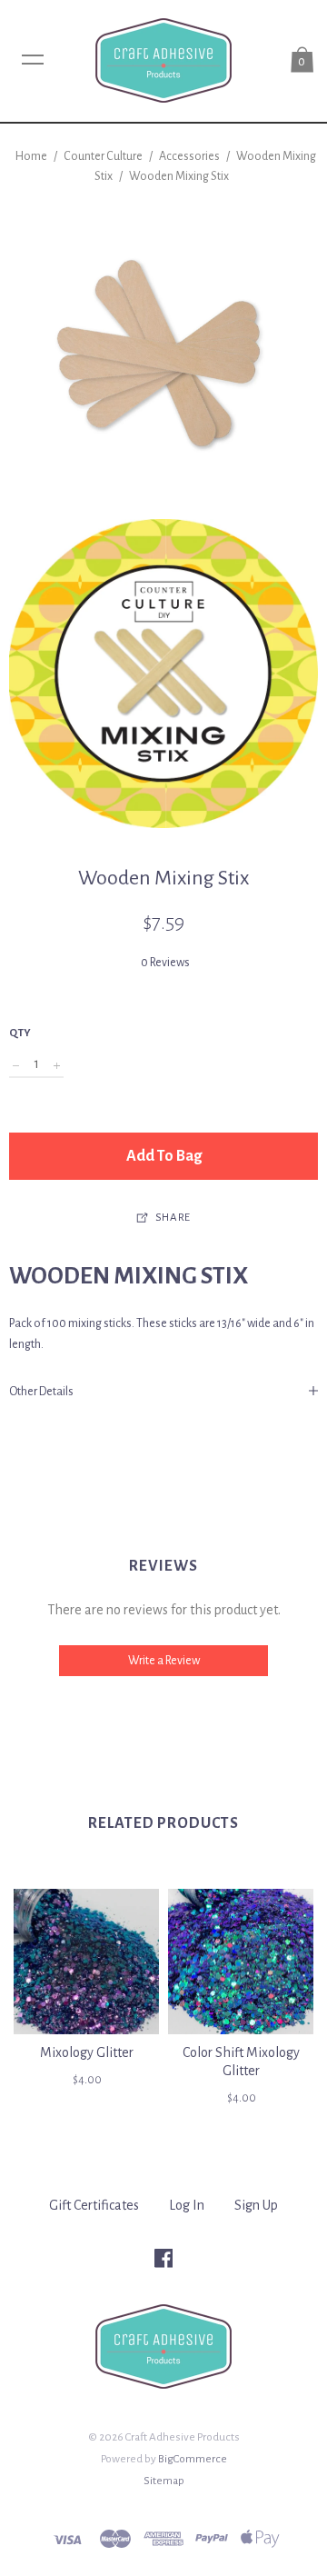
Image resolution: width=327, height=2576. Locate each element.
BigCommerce (193, 2459)
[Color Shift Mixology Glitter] (241, 1962)
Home (31, 156)
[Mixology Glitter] (86, 1962)
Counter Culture (104, 156)
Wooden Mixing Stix (179, 176)
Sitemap (164, 2481)
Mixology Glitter (87, 2052)
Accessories (189, 156)
